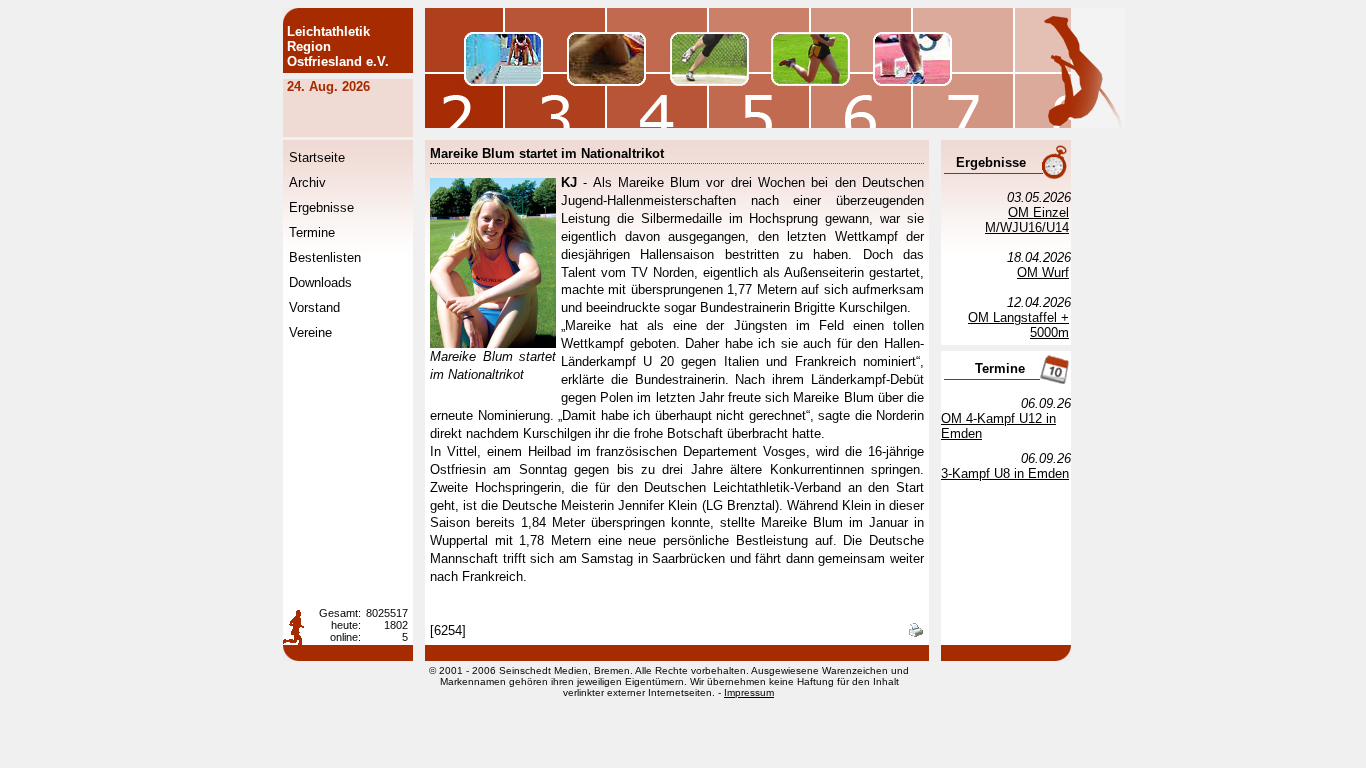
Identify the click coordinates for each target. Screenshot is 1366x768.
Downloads (320, 282)
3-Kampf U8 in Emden (1005, 473)
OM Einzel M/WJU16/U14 (1027, 220)
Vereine (310, 332)
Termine (312, 232)
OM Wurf (1043, 272)
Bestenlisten (325, 257)
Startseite (317, 157)
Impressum (749, 692)
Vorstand (314, 307)
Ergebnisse (321, 207)
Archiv (307, 182)
